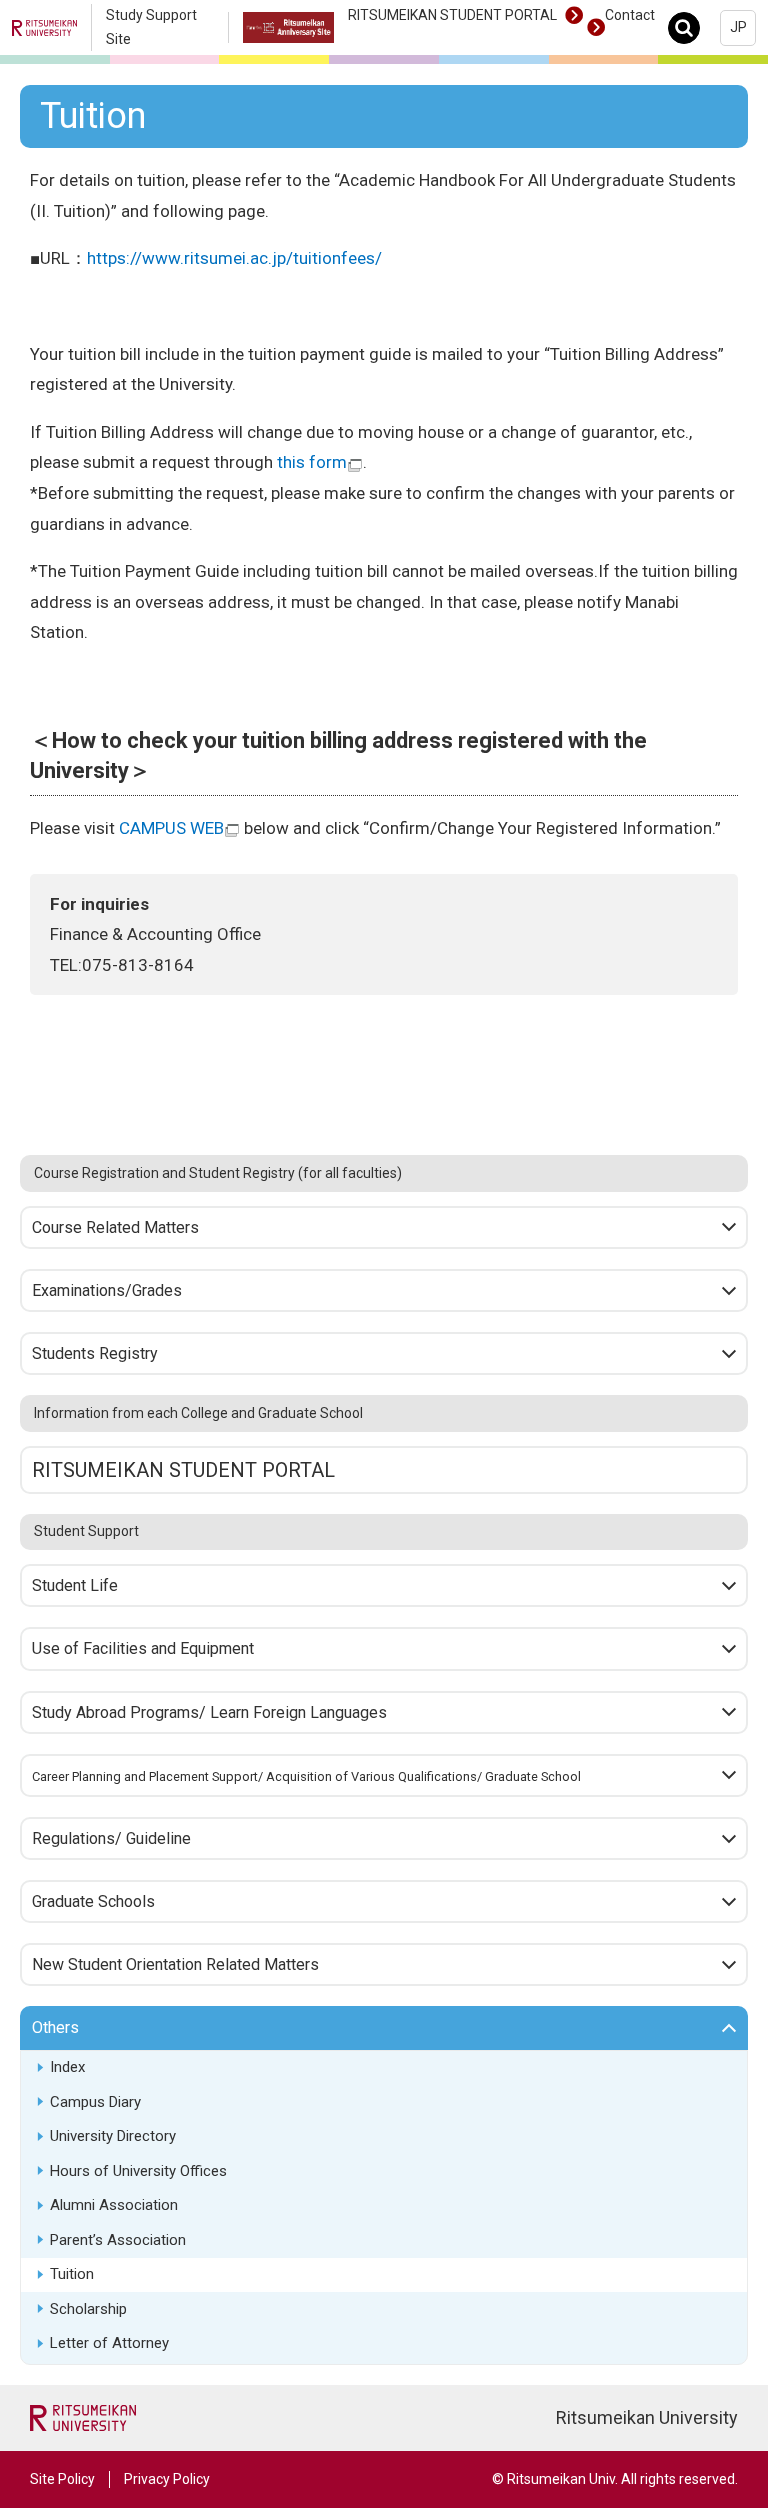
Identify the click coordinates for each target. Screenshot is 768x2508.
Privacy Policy (167, 2479)
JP (738, 27)
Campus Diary (95, 2102)
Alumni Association (114, 2205)
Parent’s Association (118, 2240)
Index (67, 2067)
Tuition (72, 2274)
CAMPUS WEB (171, 828)
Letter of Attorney (109, 2343)
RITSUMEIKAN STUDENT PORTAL (452, 15)
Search (689, 27)
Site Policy (62, 2479)
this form (312, 462)
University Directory (113, 2136)
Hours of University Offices (138, 2171)
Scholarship (88, 2309)
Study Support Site (151, 27)
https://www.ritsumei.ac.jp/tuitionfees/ (234, 258)
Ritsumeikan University (647, 2417)
